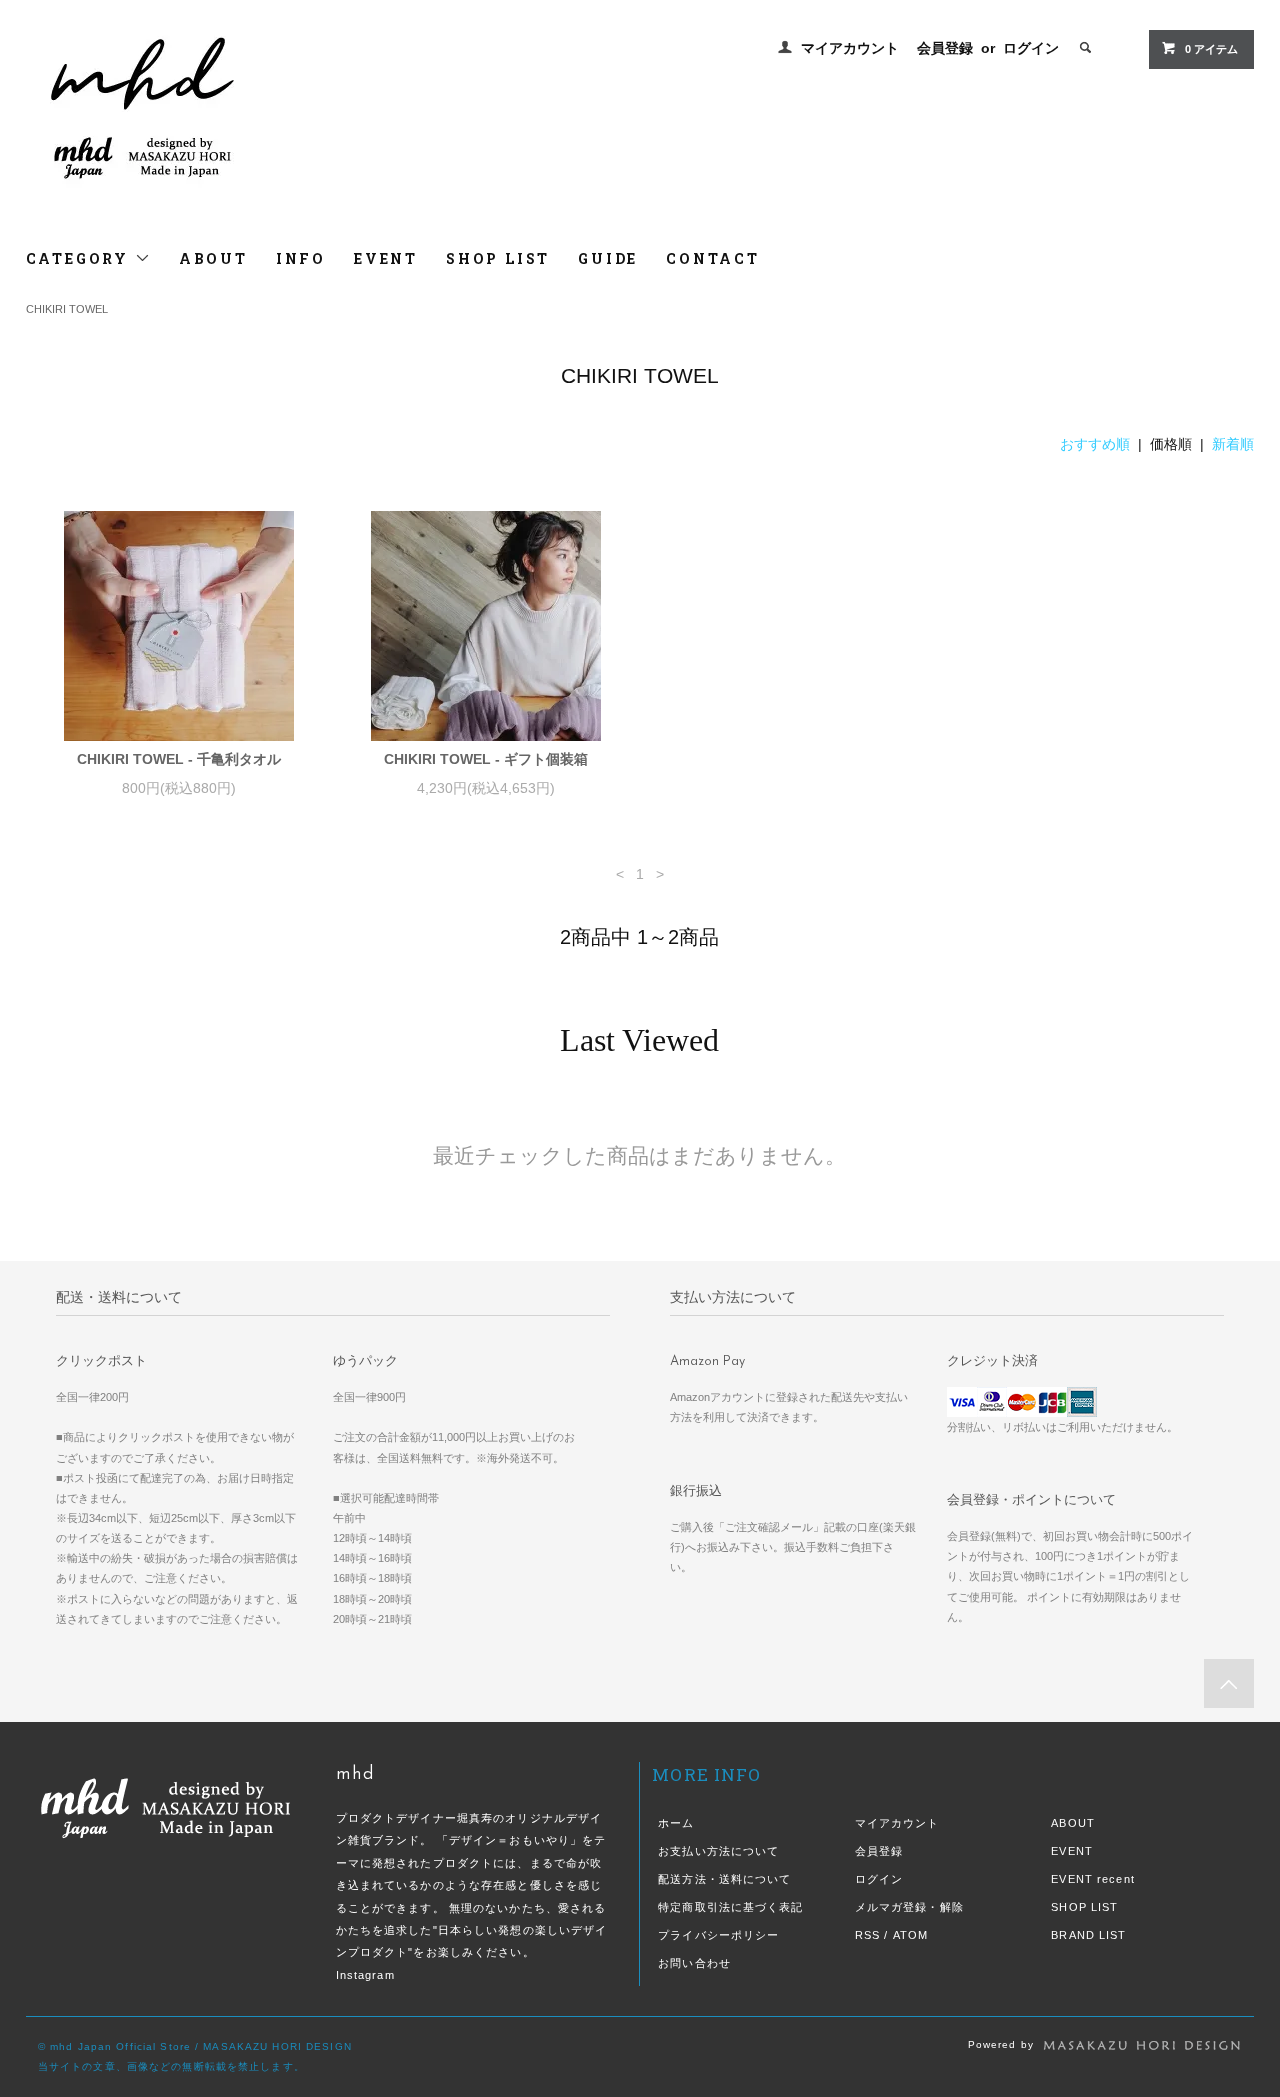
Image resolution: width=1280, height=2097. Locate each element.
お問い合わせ (694, 1963)
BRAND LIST (1088, 1935)
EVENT (386, 258)
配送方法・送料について (724, 1879)
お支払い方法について (718, 1851)
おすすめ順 (1095, 444)
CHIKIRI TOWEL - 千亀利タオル (179, 759)
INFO (301, 258)
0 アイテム (1211, 49)
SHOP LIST (498, 258)
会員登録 (945, 48)
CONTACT (713, 258)
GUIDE (608, 258)
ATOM (910, 1935)
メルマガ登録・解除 (909, 1907)
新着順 (1233, 444)
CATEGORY (80, 258)
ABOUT (213, 258)
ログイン (1031, 48)
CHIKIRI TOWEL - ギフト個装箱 (486, 759)
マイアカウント (850, 48)
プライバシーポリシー (718, 1935)
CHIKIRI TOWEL (67, 309)
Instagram (365, 1975)
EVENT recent (1092, 1879)
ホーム (676, 1823)
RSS (867, 1935)
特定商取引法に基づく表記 (730, 1907)
